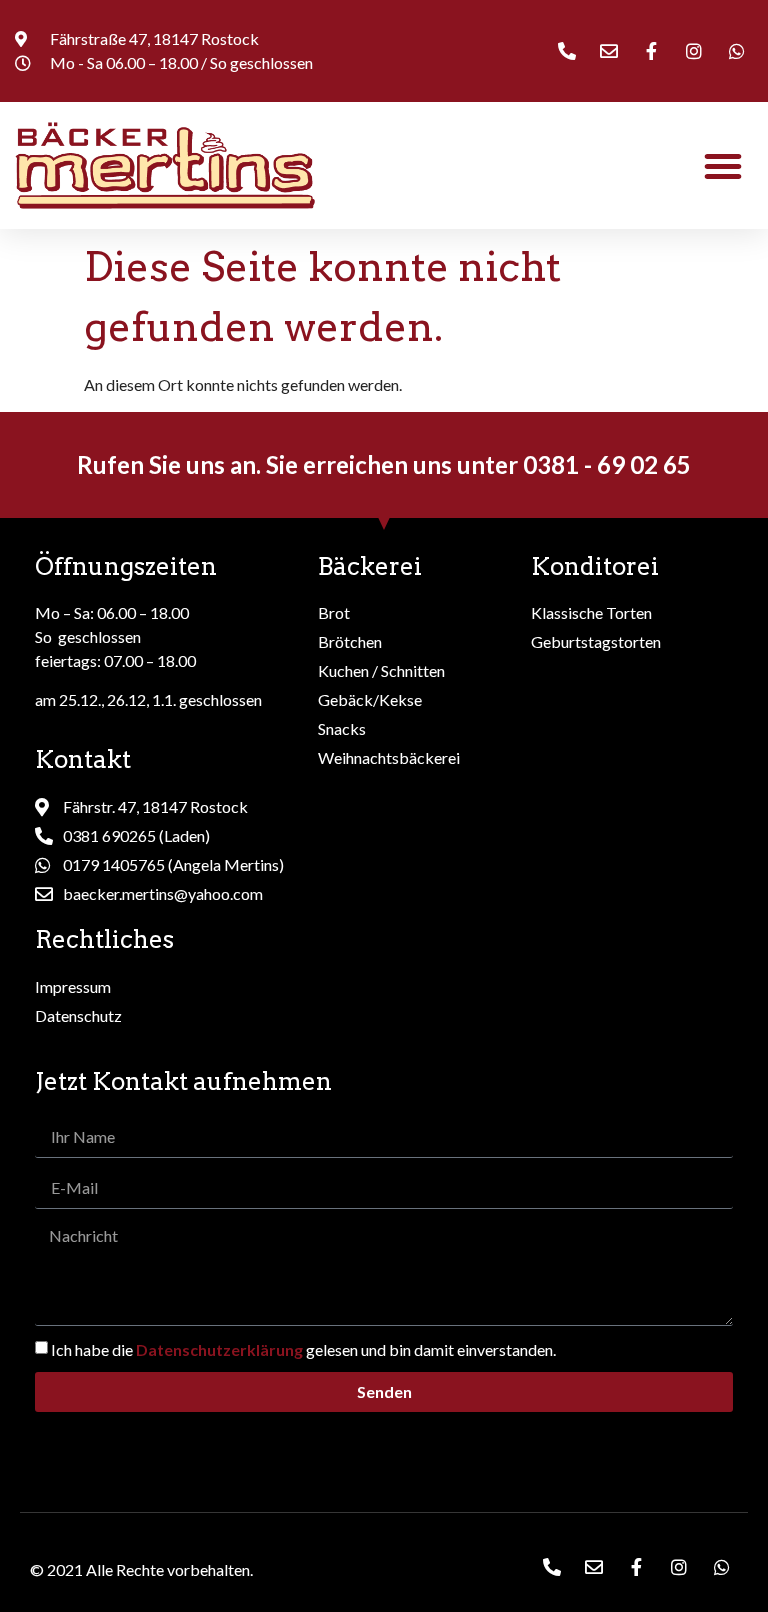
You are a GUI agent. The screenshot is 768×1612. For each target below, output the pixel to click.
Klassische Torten (591, 612)
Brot (334, 612)
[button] (723, 166)
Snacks (342, 728)
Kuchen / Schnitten (381, 670)
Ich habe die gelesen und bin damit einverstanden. (303, 1349)
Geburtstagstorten (596, 641)
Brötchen (350, 641)
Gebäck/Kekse (370, 699)
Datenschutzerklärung (219, 1349)
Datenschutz (78, 1015)
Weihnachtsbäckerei (389, 757)
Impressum (73, 986)
